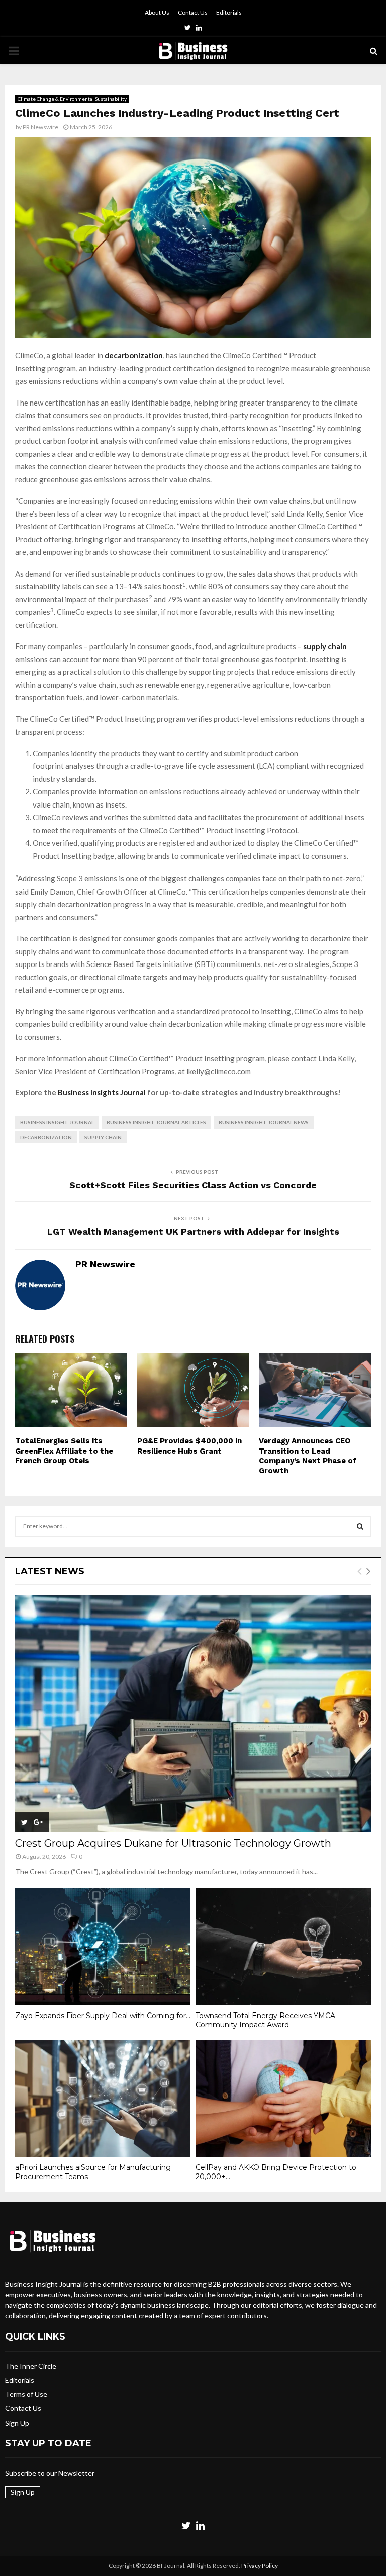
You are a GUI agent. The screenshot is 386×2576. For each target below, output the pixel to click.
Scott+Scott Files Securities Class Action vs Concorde (193, 1185)
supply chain (325, 646)
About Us (157, 12)
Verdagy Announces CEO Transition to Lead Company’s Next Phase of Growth (308, 1456)
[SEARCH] (360, 1526)
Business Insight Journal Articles (156, 1122)
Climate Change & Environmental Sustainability (72, 99)
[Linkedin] (200, 2525)
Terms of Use (26, 2394)
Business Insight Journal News (264, 1122)
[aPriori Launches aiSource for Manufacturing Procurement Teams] (103, 2099)
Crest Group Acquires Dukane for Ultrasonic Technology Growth (173, 1843)
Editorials (229, 12)
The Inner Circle (31, 2366)
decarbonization (46, 1137)
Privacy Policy (260, 2566)
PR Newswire (40, 127)
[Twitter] (186, 2525)
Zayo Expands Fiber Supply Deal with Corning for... (103, 2016)
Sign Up (17, 2423)
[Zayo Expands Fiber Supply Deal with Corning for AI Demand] (103, 1946)
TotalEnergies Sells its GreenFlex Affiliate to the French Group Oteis (64, 1451)
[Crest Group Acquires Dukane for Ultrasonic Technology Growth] (193, 1714)
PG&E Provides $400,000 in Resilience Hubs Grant (189, 1446)
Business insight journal (57, 1122)
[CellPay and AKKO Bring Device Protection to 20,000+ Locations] (283, 2099)
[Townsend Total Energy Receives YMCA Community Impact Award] (283, 1946)
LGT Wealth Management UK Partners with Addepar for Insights (193, 1231)
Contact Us (193, 12)
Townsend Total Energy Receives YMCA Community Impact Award (265, 2020)
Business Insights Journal (101, 1092)
